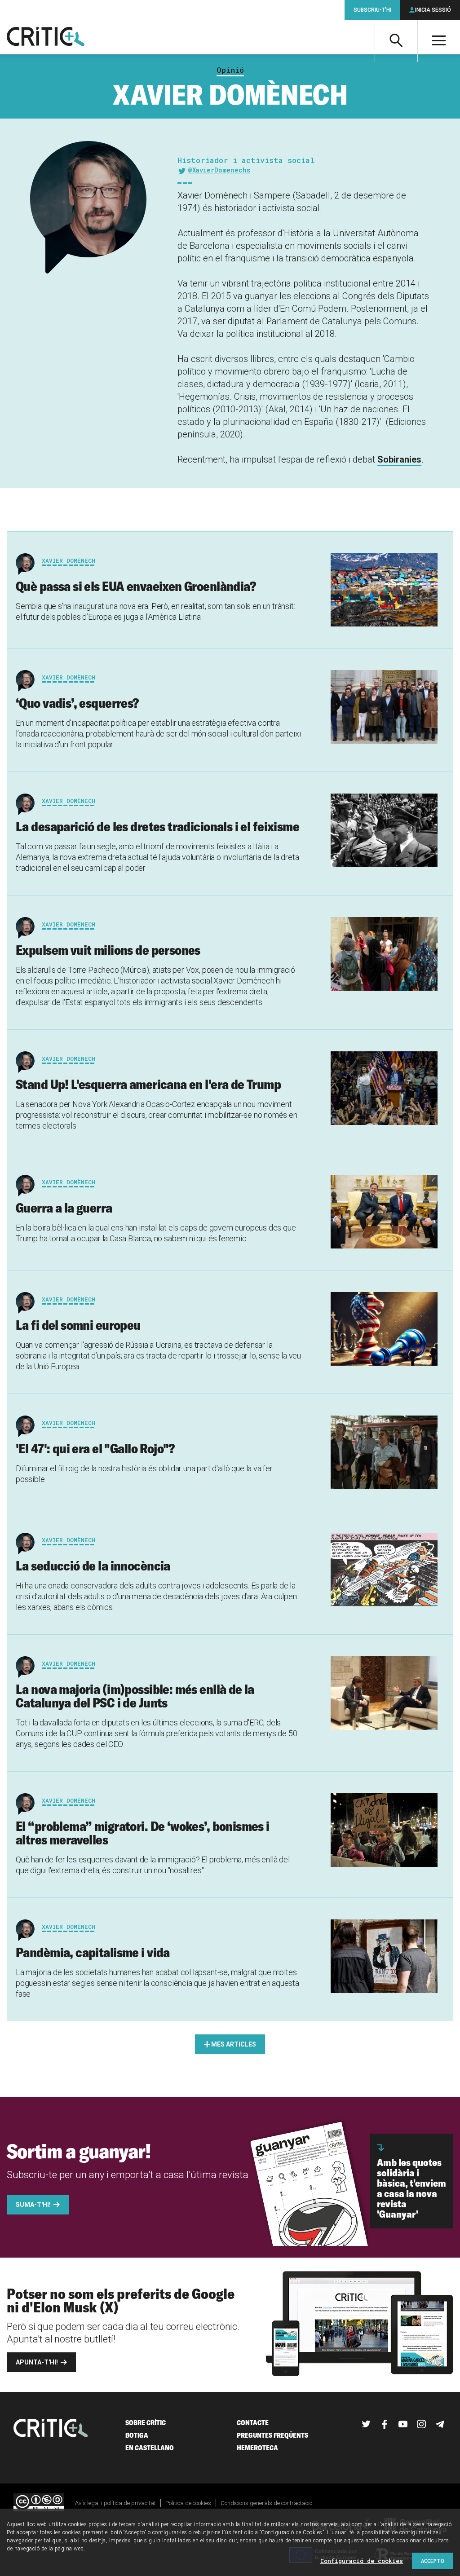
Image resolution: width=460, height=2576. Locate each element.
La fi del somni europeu (78, 1325)
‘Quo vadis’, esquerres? (77, 703)
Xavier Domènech (69, 560)
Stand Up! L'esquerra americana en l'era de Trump (148, 1084)
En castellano (150, 2448)
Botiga (137, 2435)
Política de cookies (188, 2503)
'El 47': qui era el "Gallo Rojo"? (95, 1448)
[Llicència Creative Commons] (39, 2503)
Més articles (234, 2044)
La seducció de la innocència (93, 1566)
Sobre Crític (146, 2423)
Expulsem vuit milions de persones (108, 950)
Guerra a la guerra (64, 1208)
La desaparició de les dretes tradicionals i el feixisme (157, 826)
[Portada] (46, 37)
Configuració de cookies (362, 2561)
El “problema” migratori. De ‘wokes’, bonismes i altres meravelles (143, 1833)
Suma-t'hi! (33, 2205)
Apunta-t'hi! (37, 2362)
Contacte (253, 2423)
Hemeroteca (257, 2448)
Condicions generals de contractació (266, 2503)
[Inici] (51, 2429)
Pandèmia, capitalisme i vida (93, 1952)
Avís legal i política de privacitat (115, 2503)
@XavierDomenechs (219, 170)
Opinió (230, 70)
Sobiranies (399, 459)
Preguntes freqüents (272, 2435)
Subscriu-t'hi (372, 10)
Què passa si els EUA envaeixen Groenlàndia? (136, 586)
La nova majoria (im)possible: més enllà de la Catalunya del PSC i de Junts (135, 1696)
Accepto (433, 2561)
